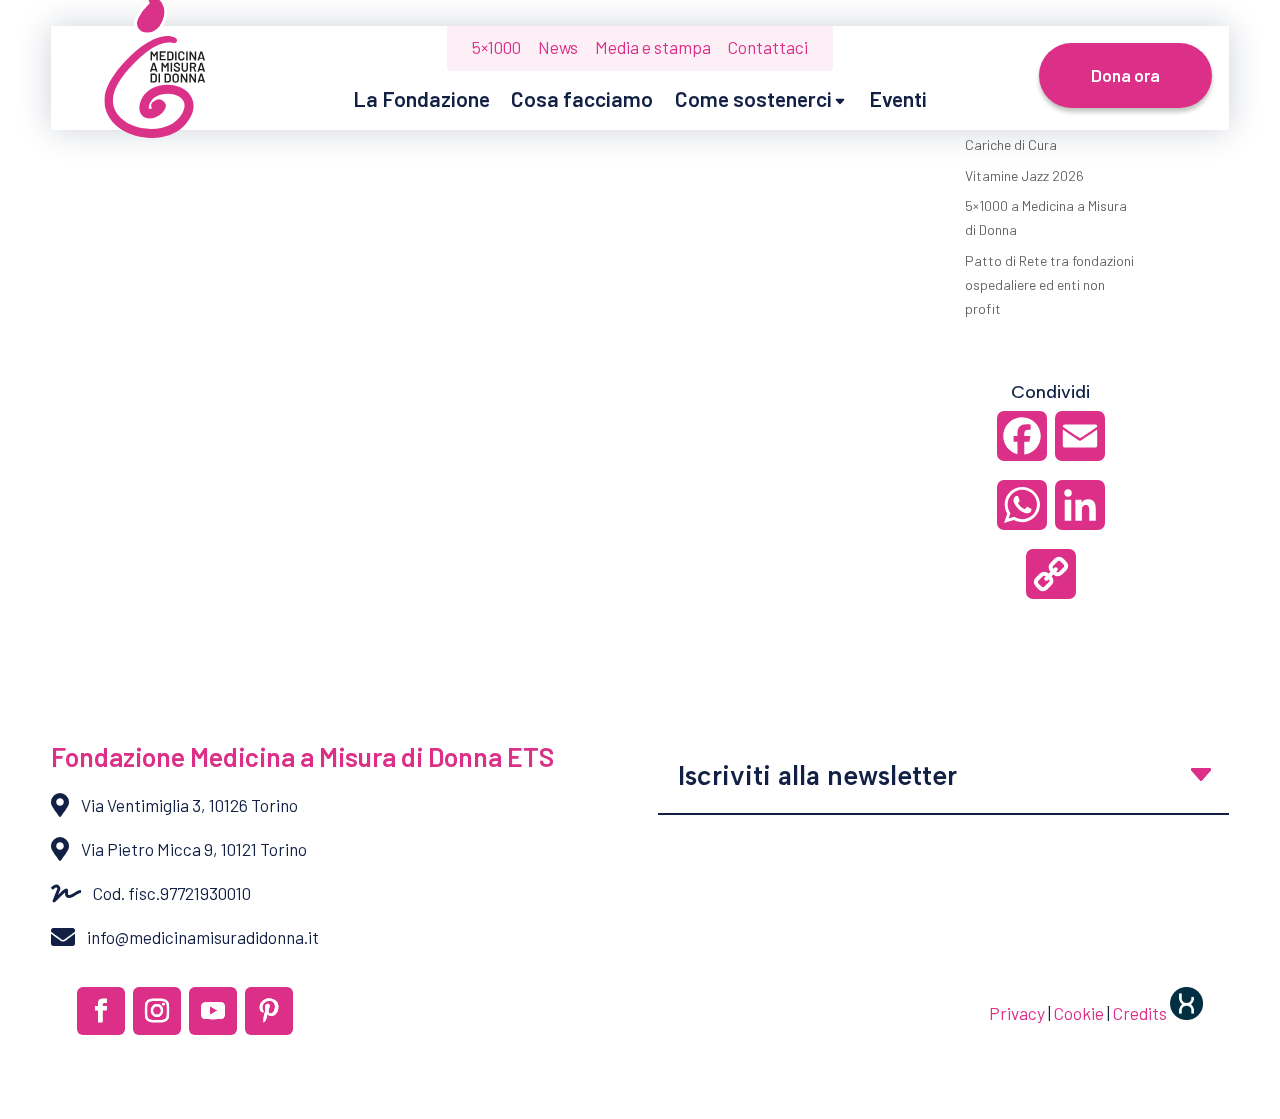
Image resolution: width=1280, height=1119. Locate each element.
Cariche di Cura (1011, 144)
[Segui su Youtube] (213, 1011)
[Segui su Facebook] (101, 1011)
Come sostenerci (753, 98)
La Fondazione (421, 98)
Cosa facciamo (582, 98)
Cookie (1079, 1013)
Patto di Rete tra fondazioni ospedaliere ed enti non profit (1049, 284)
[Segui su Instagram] (157, 1011)
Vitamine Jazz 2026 (1024, 175)
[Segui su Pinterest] (269, 1011)
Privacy (1017, 1013)
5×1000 (496, 47)
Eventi (898, 98)
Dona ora (1125, 75)
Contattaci (768, 47)
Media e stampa (653, 47)
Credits (1141, 1013)
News (558, 47)
